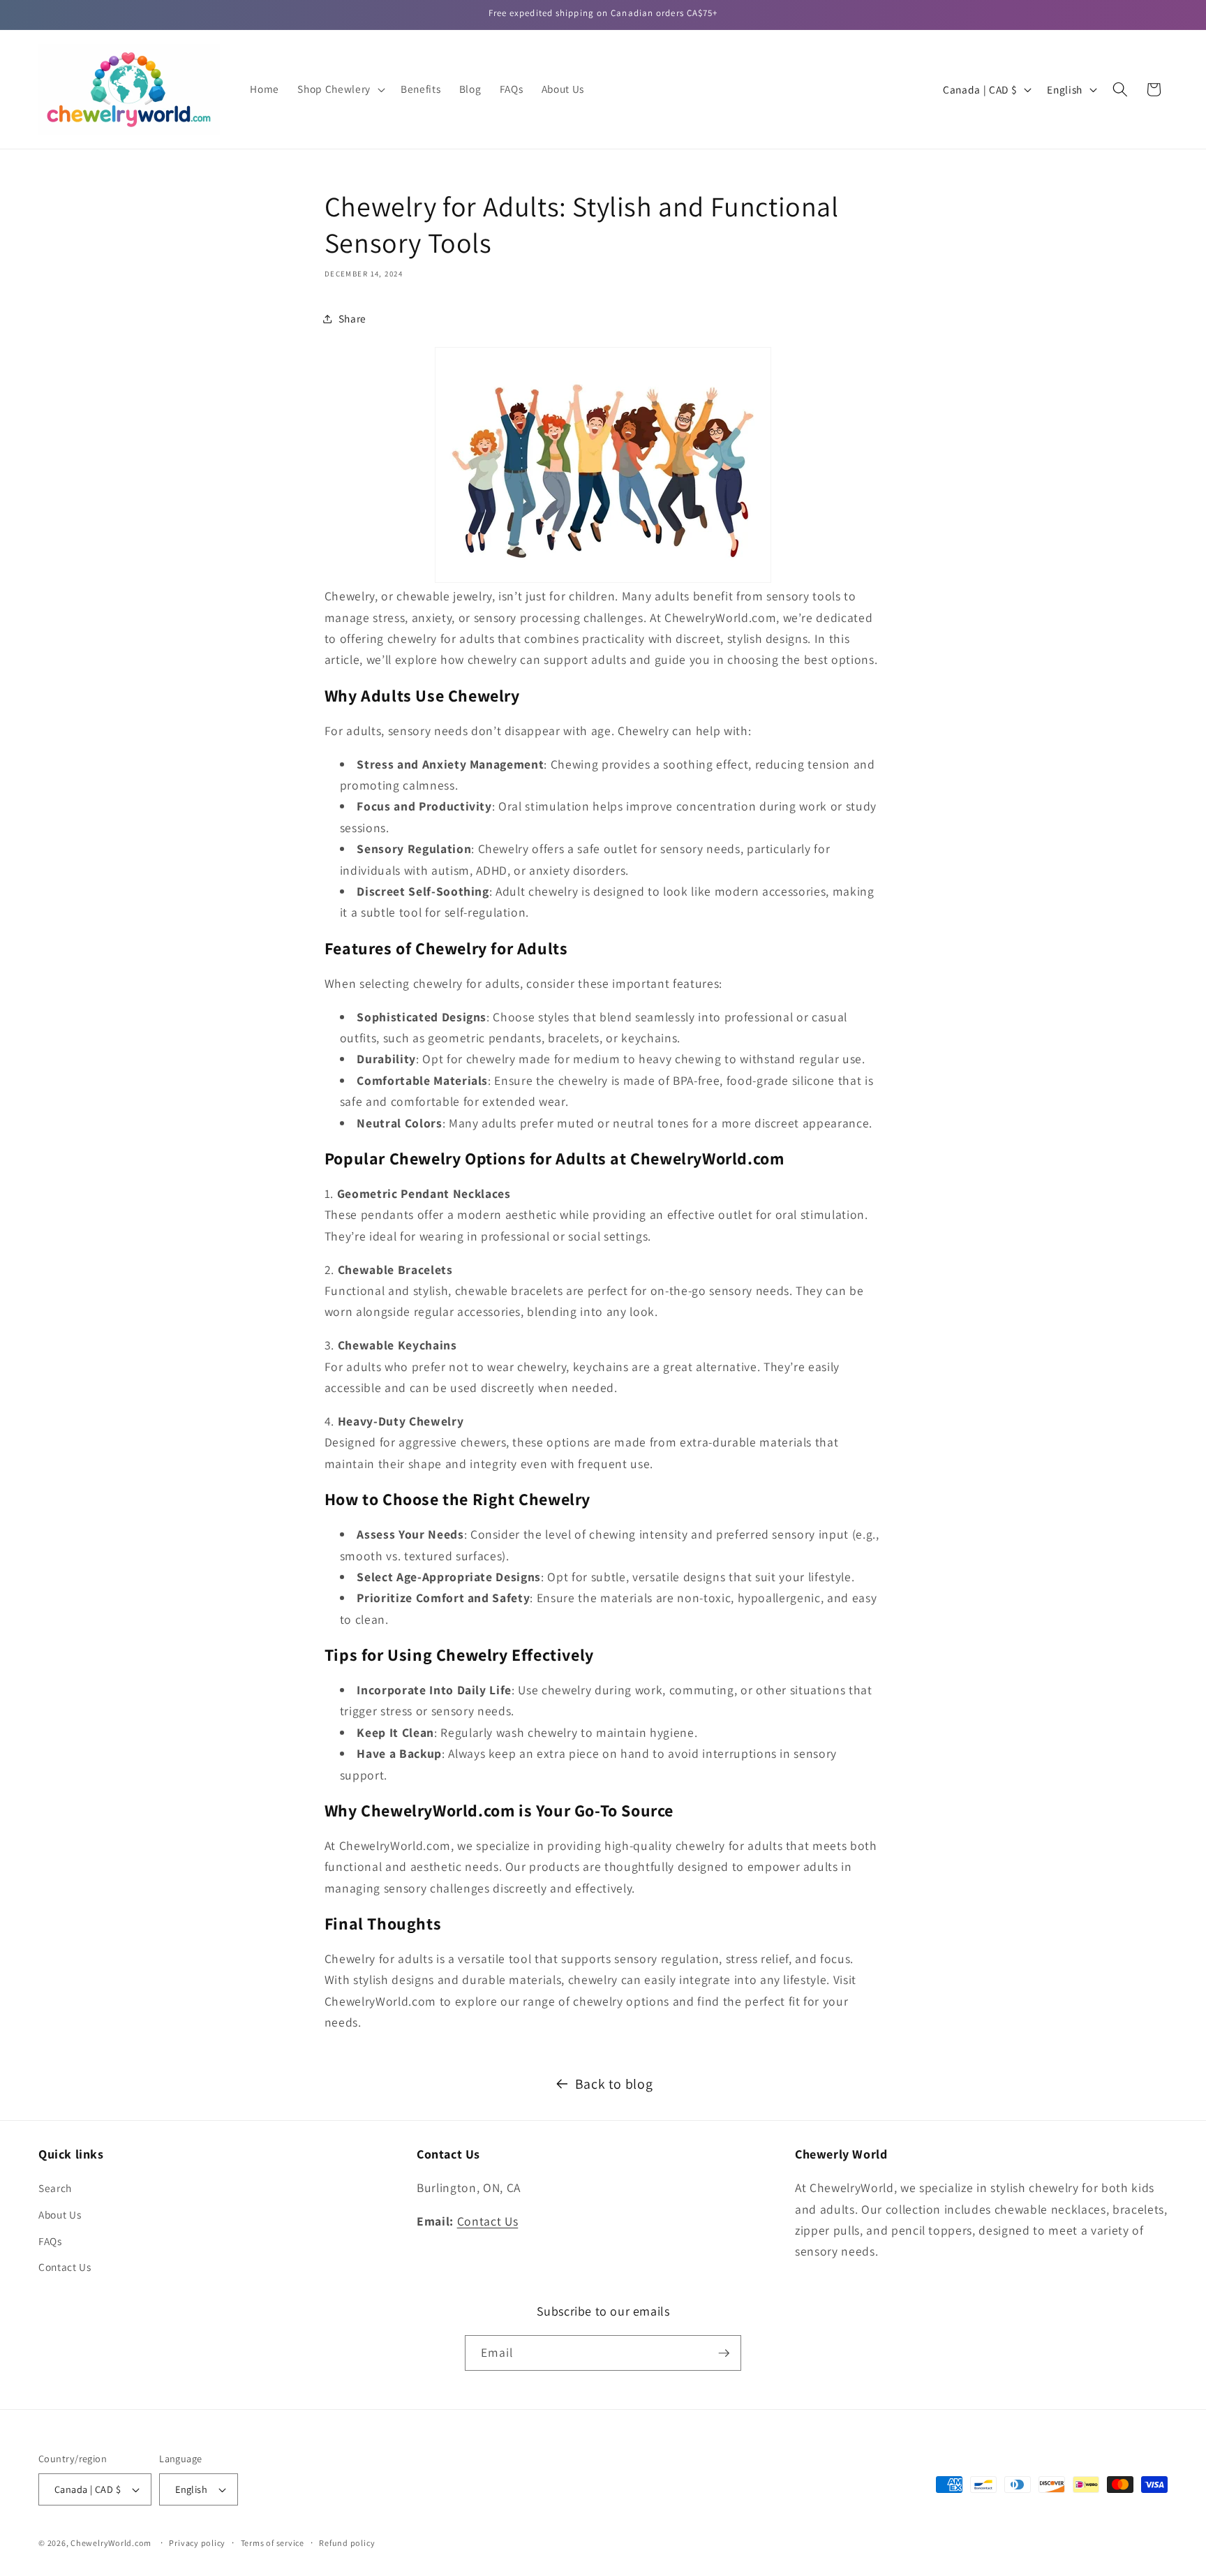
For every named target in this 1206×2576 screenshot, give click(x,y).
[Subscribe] (724, 2353)
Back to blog (614, 2084)
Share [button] (352, 318)
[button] (340, 89)
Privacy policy (197, 2543)
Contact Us (65, 2267)
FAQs (50, 2241)
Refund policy (347, 2543)
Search (55, 2189)
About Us (60, 2214)
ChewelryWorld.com (111, 2543)
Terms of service (273, 2543)
